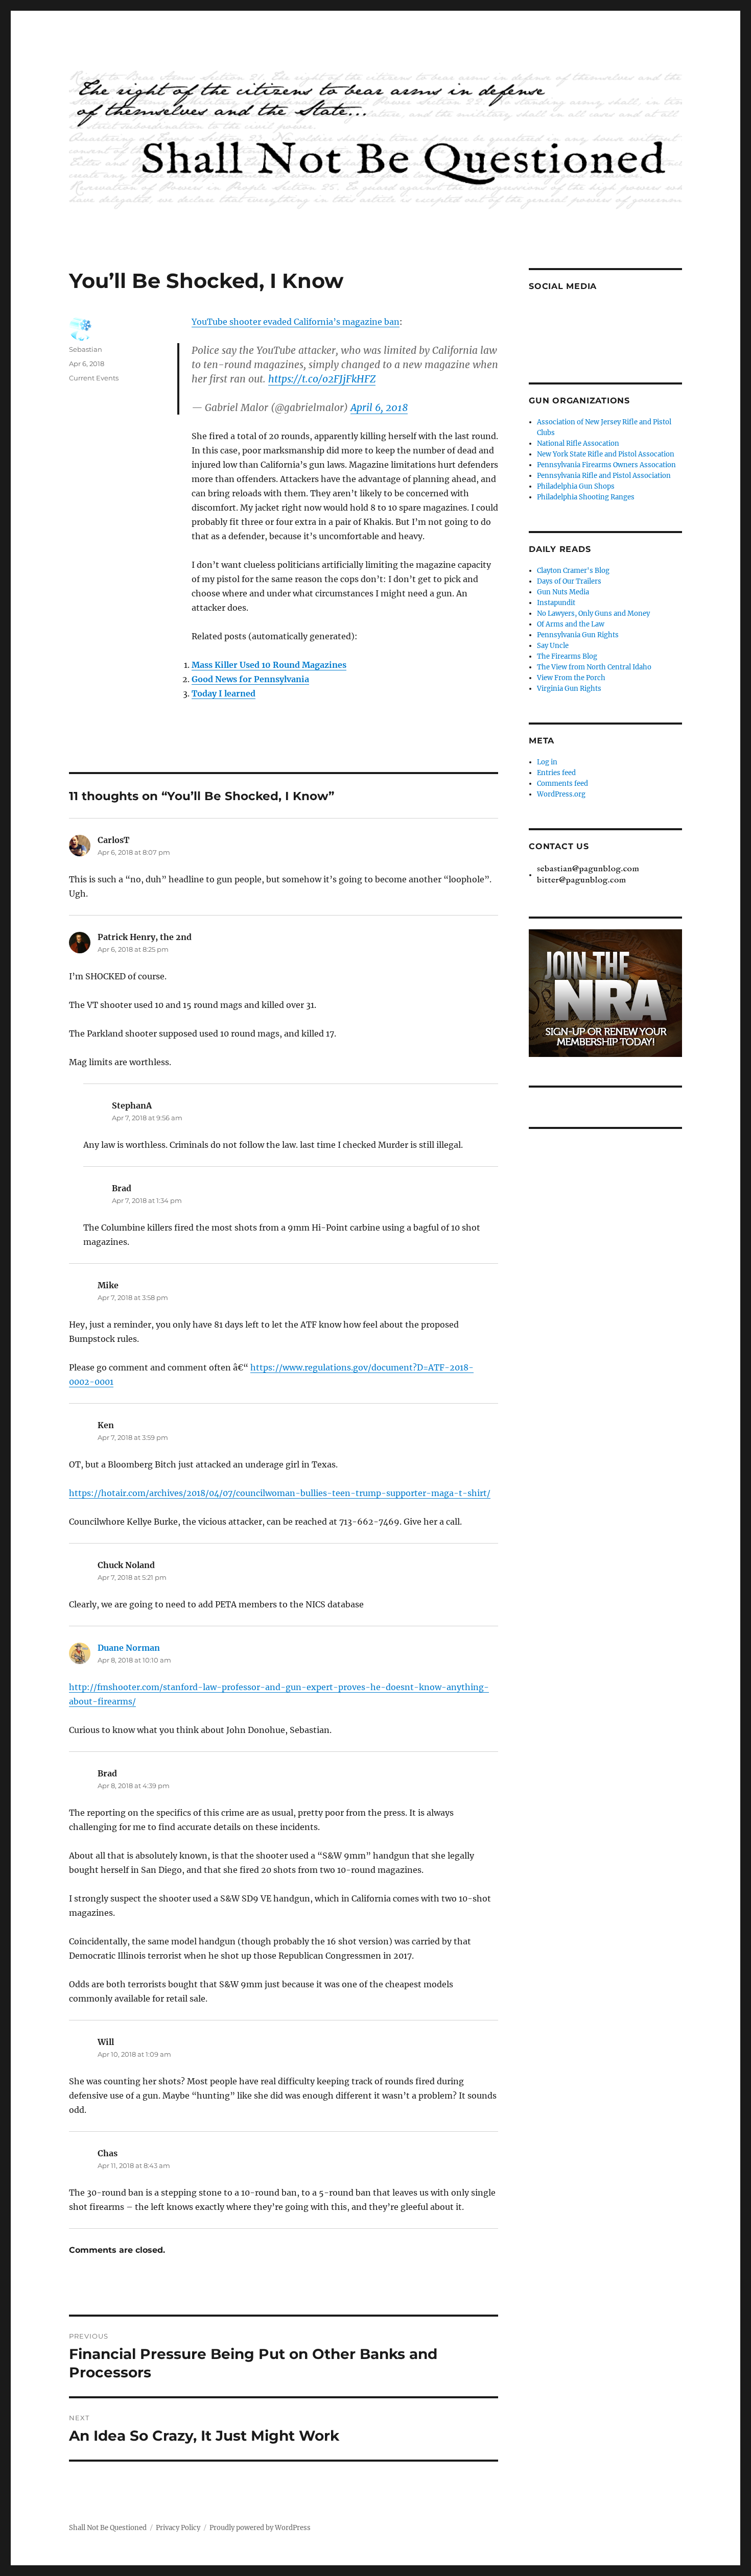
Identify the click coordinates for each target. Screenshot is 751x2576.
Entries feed (556, 773)
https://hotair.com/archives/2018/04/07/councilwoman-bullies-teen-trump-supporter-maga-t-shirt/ (280, 1493)
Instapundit (556, 603)
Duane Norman (129, 1648)
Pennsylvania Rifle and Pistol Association (604, 476)
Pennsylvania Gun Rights (578, 635)
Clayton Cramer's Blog (573, 571)
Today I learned (224, 693)
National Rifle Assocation (578, 443)
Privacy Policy (178, 2528)
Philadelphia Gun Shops (576, 486)
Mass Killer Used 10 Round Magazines (269, 665)
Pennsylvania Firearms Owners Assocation (606, 465)
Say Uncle (553, 646)
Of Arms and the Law (571, 624)
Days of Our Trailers (569, 581)
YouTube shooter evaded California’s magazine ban (296, 322)
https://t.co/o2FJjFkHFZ (322, 379)
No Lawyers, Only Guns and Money (593, 613)
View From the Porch (571, 678)
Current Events (94, 378)
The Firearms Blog (567, 656)
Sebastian (86, 349)
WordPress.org (561, 794)
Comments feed (562, 784)
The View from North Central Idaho (594, 667)
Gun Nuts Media (563, 592)
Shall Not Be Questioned (108, 2528)
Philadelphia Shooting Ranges (586, 497)
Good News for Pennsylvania (250, 679)
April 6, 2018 (379, 407)
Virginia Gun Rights (569, 689)
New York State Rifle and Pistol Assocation (606, 454)
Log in (547, 762)
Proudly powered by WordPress (260, 2528)
